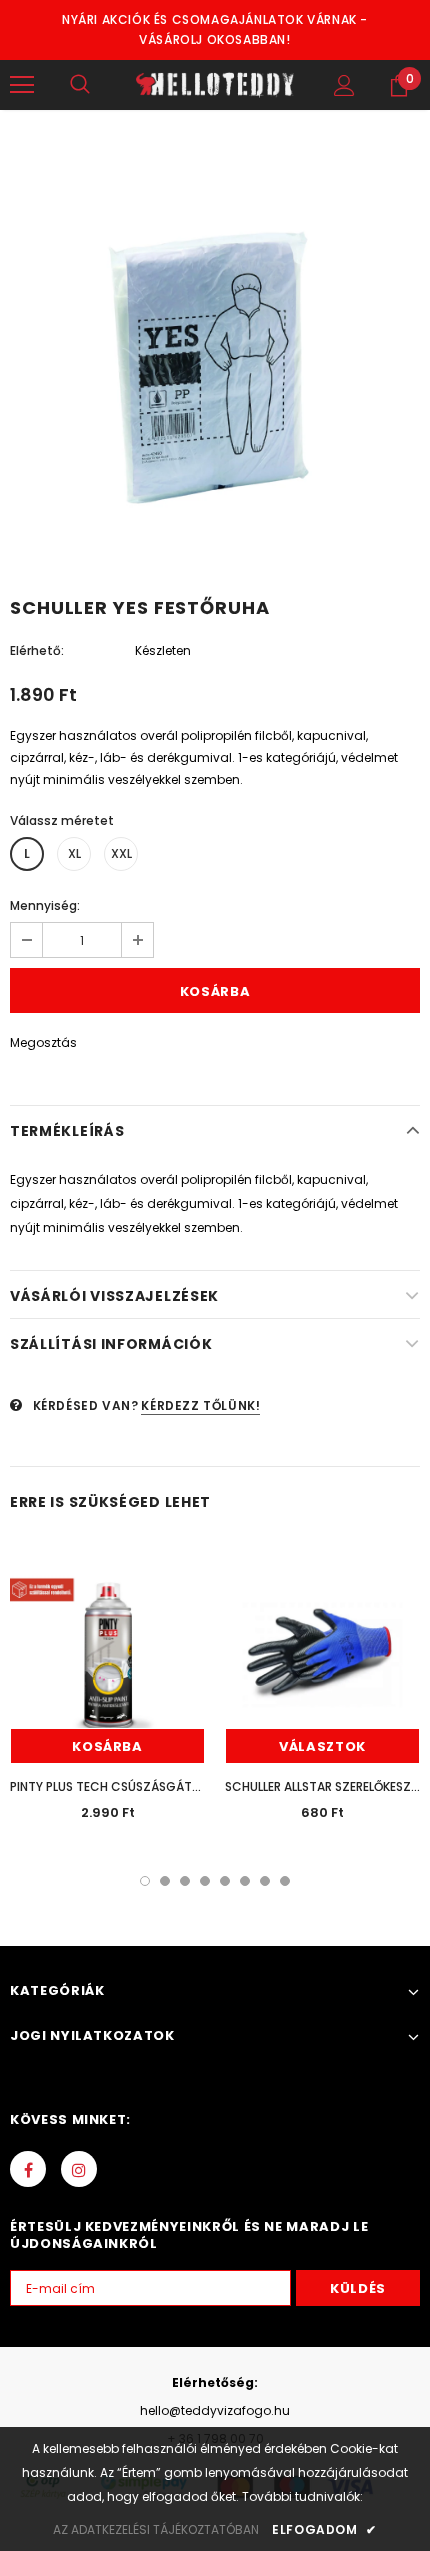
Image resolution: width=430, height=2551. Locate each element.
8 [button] (285, 1881)
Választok (322, 1746)
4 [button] (205, 1881)
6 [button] (245, 1881)
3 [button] (185, 1881)
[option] (215, 358)
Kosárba (107, 1746)
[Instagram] (79, 2169)
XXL (121, 853)
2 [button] (165, 1881)
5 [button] (225, 1881)
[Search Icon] (80, 85)
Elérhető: (37, 650)
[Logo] (215, 85)
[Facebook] (28, 2169)
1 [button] (145, 1881)
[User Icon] (344, 85)
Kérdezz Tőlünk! (200, 1405)
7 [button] (265, 1881)
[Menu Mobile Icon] (22, 85)
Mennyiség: (45, 905)
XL (74, 853)
